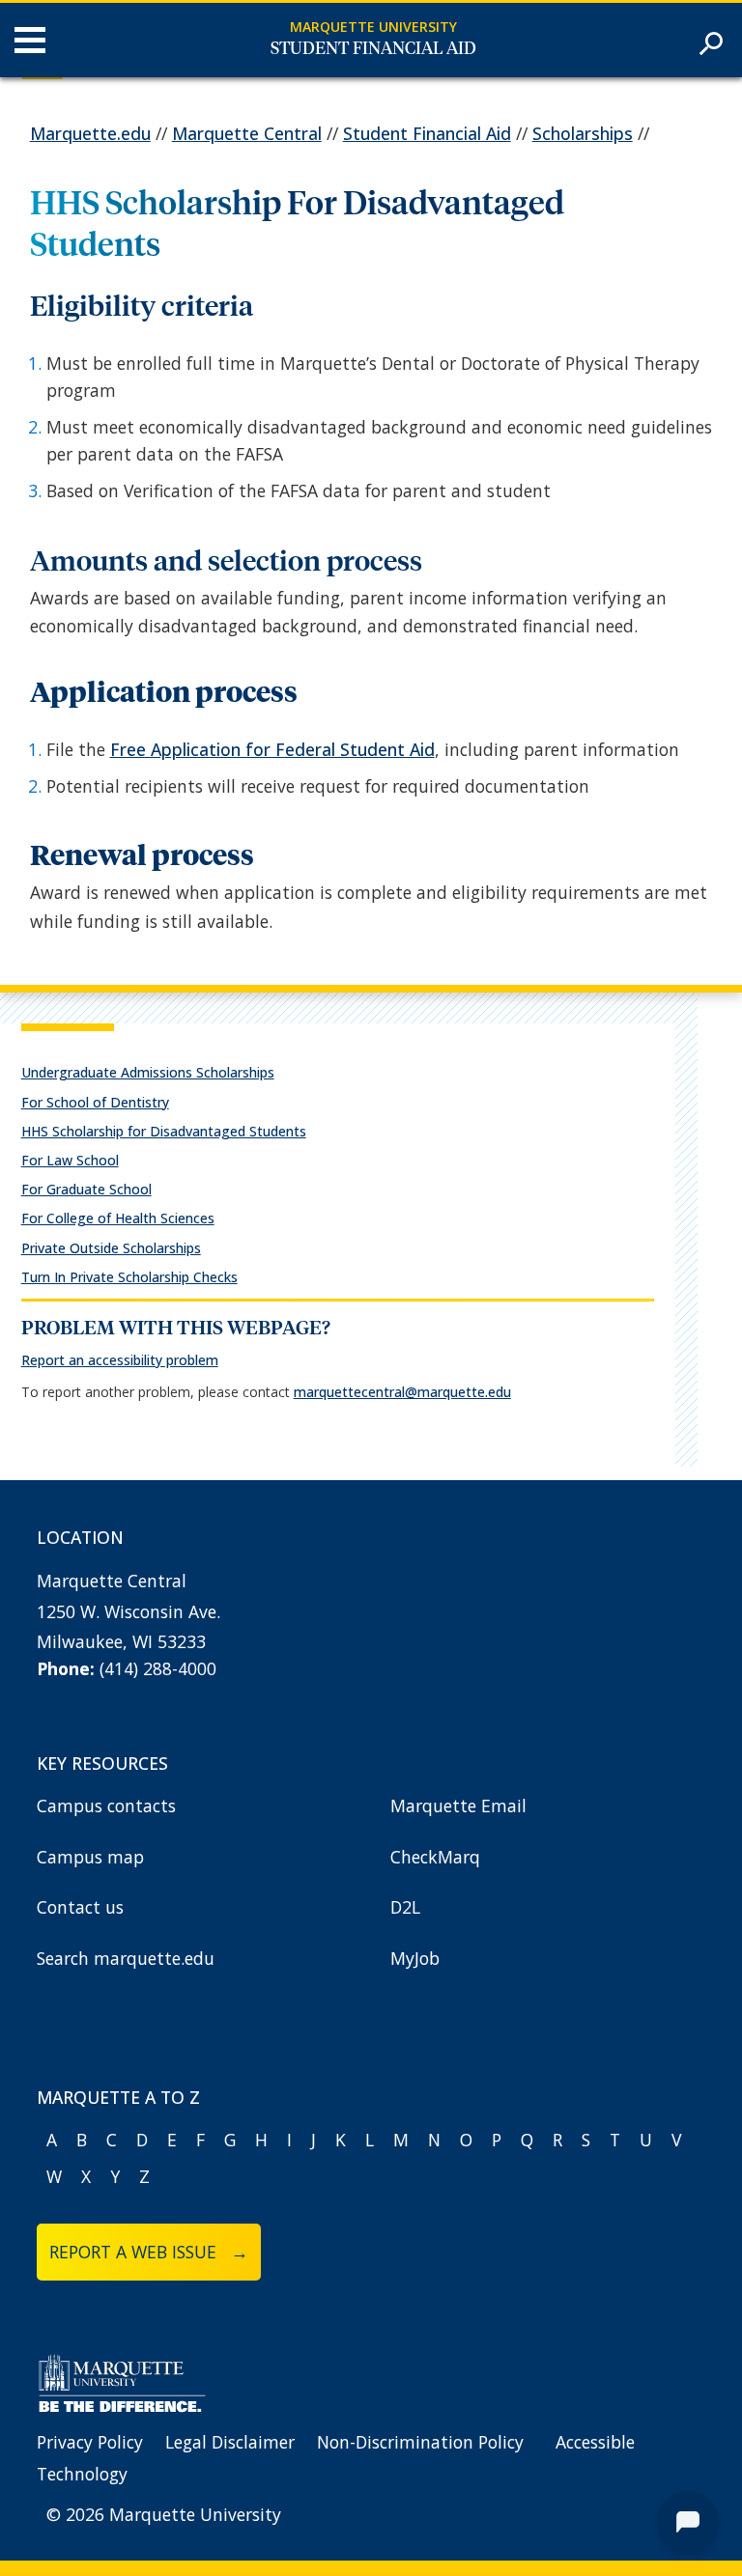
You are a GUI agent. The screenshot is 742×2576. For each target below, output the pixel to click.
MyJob (415, 1958)
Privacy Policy (90, 2442)
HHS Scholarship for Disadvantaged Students (164, 1131)
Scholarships (583, 133)
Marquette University (373, 27)
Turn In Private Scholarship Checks (129, 1277)
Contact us (80, 1907)
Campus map (90, 1857)
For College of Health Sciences (118, 1218)
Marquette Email (458, 1806)
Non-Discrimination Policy (420, 2442)
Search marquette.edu (126, 1958)
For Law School (70, 1160)
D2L (405, 1907)
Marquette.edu (90, 133)
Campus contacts (106, 1806)
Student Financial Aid (373, 49)
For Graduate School (86, 1189)
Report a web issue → (149, 2252)
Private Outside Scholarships (111, 1248)
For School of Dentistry (95, 1102)
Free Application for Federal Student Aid (272, 749)
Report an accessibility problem (120, 1360)
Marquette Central (247, 133)
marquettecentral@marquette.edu (402, 1392)
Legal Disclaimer (230, 2442)
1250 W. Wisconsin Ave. (128, 1611)
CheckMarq (435, 1857)
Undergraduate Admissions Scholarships (148, 1072)
